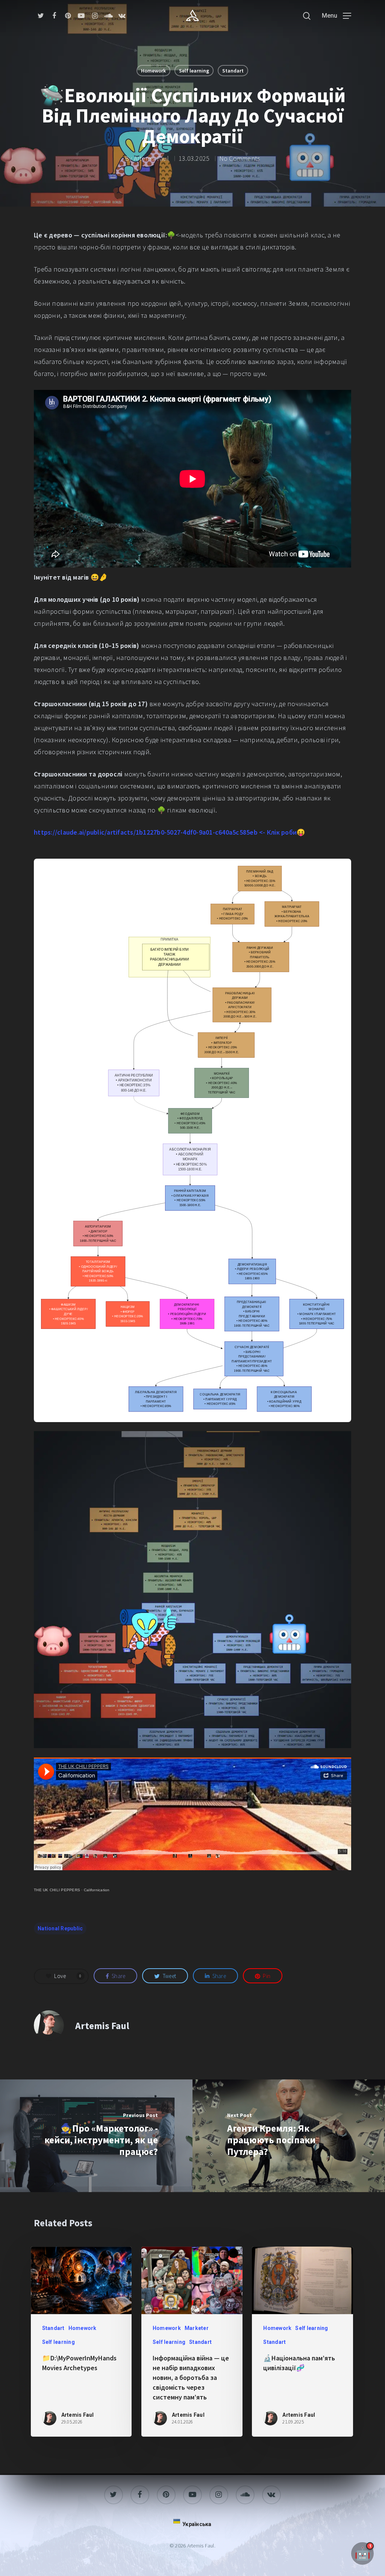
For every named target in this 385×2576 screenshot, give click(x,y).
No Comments (240, 158)
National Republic (60, 1928)
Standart (233, 71)
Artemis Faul (152, 158)
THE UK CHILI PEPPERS (57, 1890)
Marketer (197, 2328)
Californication (97, 1890)
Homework (153, 71)
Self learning (194, 71)
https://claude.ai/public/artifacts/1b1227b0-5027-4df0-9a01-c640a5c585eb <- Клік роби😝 (169, 832)
